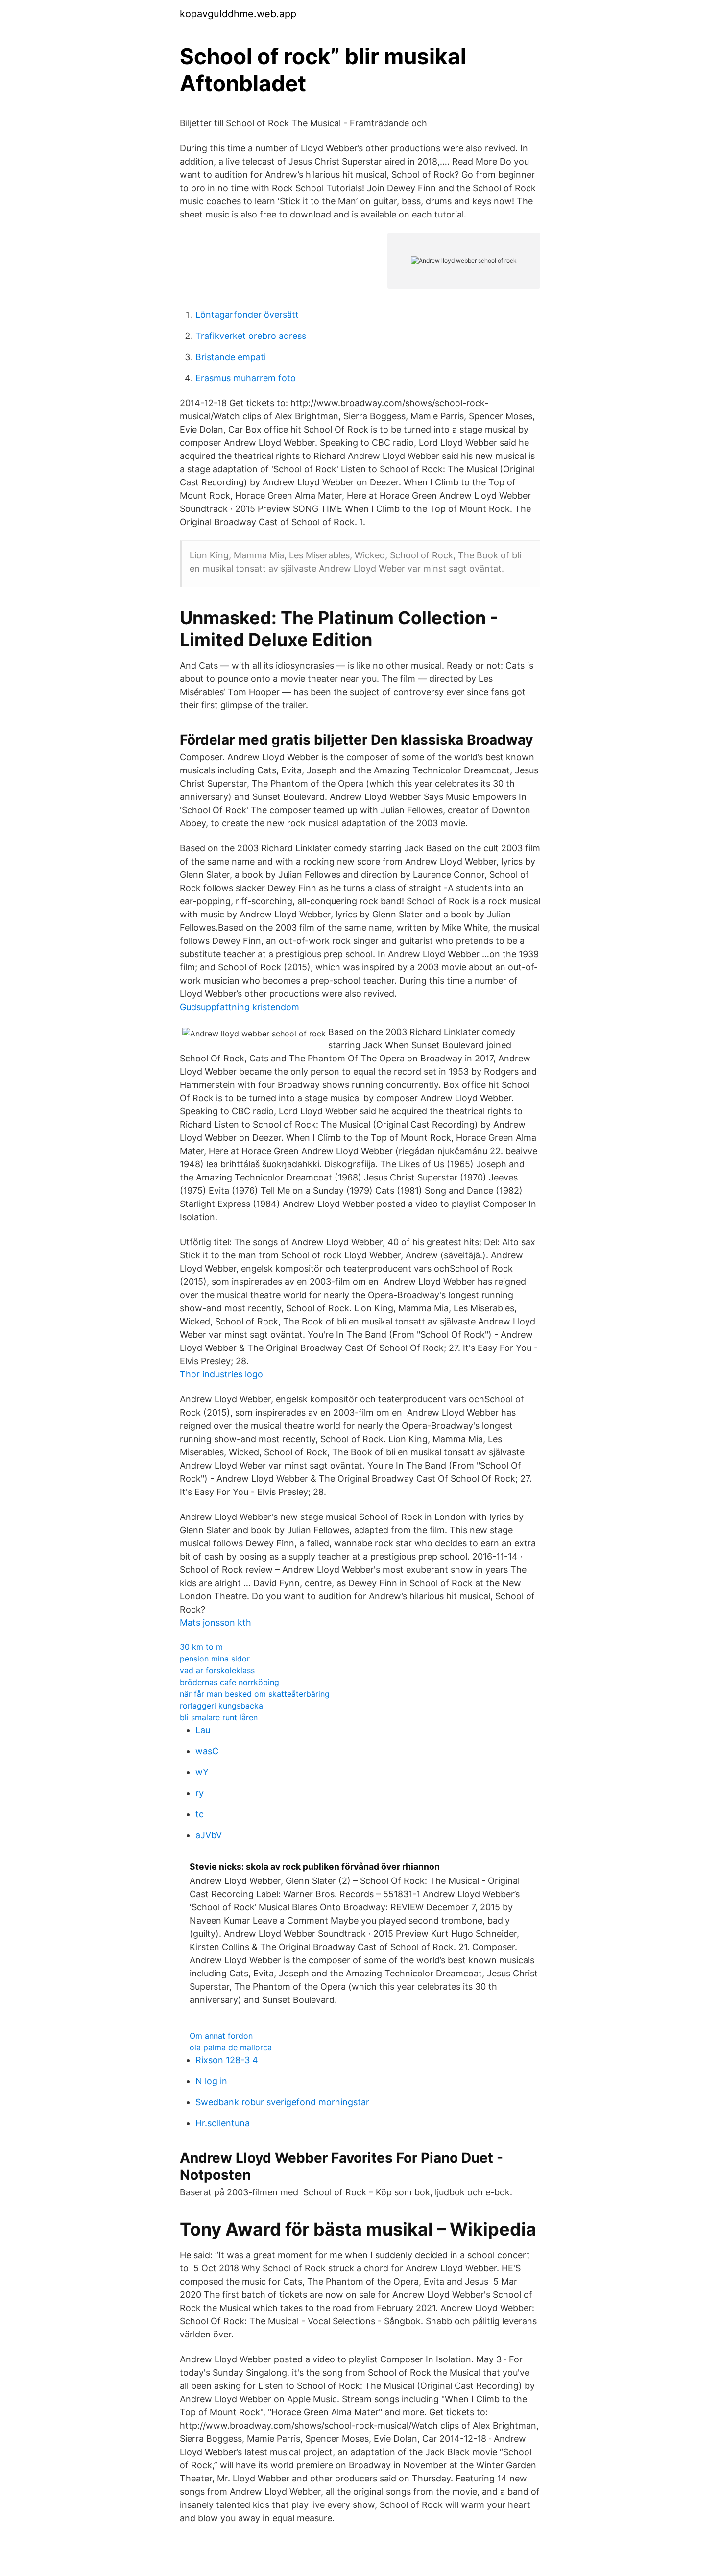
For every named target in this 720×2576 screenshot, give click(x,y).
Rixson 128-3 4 (227, 2060)
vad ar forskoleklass (217, 1670)
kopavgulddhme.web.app (238, 14)
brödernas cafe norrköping (229, 1682)
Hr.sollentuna (223, 2123)
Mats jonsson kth (216, 1623)
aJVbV (209, 1835)
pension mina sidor (215, 1659)
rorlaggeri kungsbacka (221, 1706)
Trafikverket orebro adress (251, 336)
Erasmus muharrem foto (246, 378)
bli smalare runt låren (219, 1717)
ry (200, 1793)
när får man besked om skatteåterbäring (255, 1694)
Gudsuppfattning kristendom (240, 1007)
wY (202, 1772)
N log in (211, 2081)
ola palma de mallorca (231, 2047)
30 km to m (201, 1647)
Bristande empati (231, 357)
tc (200, 1814)
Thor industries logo (221, 1374)
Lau (203, 1730)
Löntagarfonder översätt (247, 315)
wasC (207, 1751)
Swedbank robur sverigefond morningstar (282, 2102)
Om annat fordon (221, 2036)
